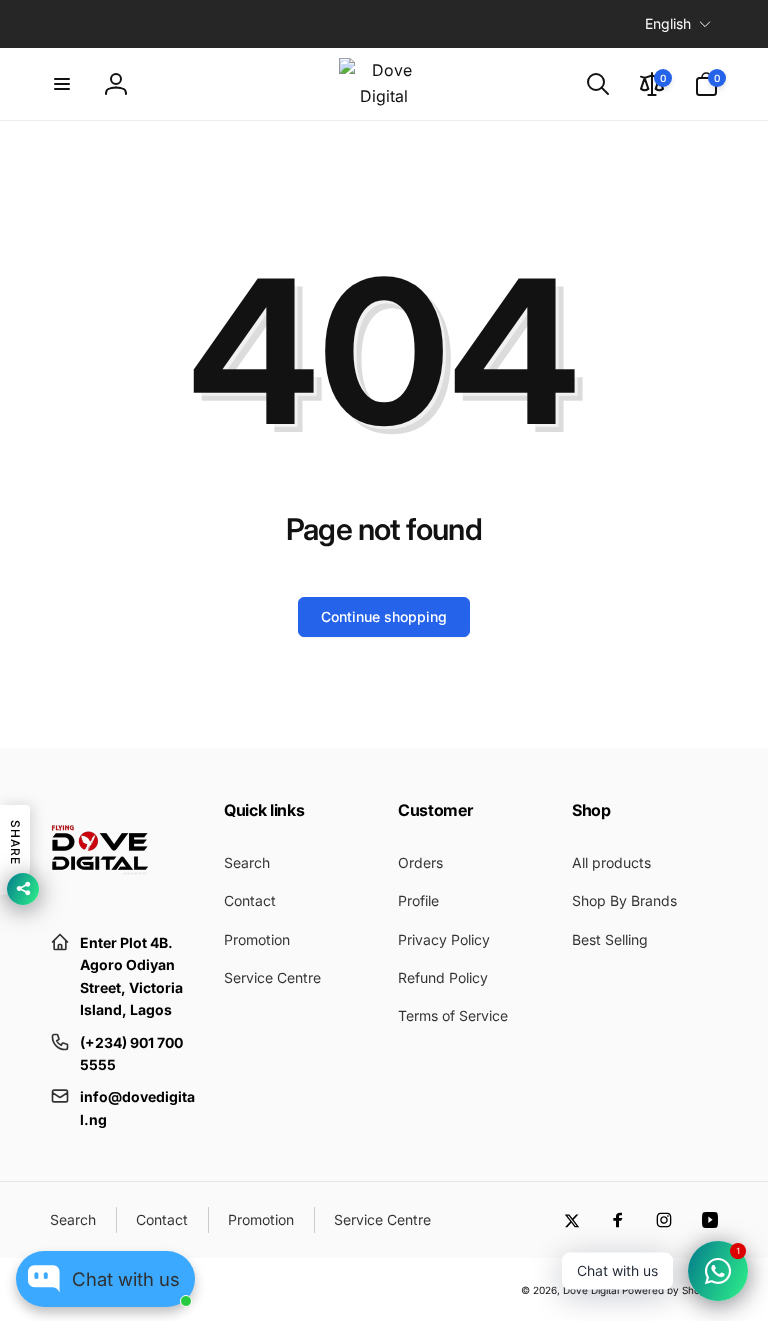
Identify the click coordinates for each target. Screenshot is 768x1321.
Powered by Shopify (670, 1290)
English (668, 23)
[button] (62, 84)
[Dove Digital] (100, 894)
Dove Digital (591, 1290)
